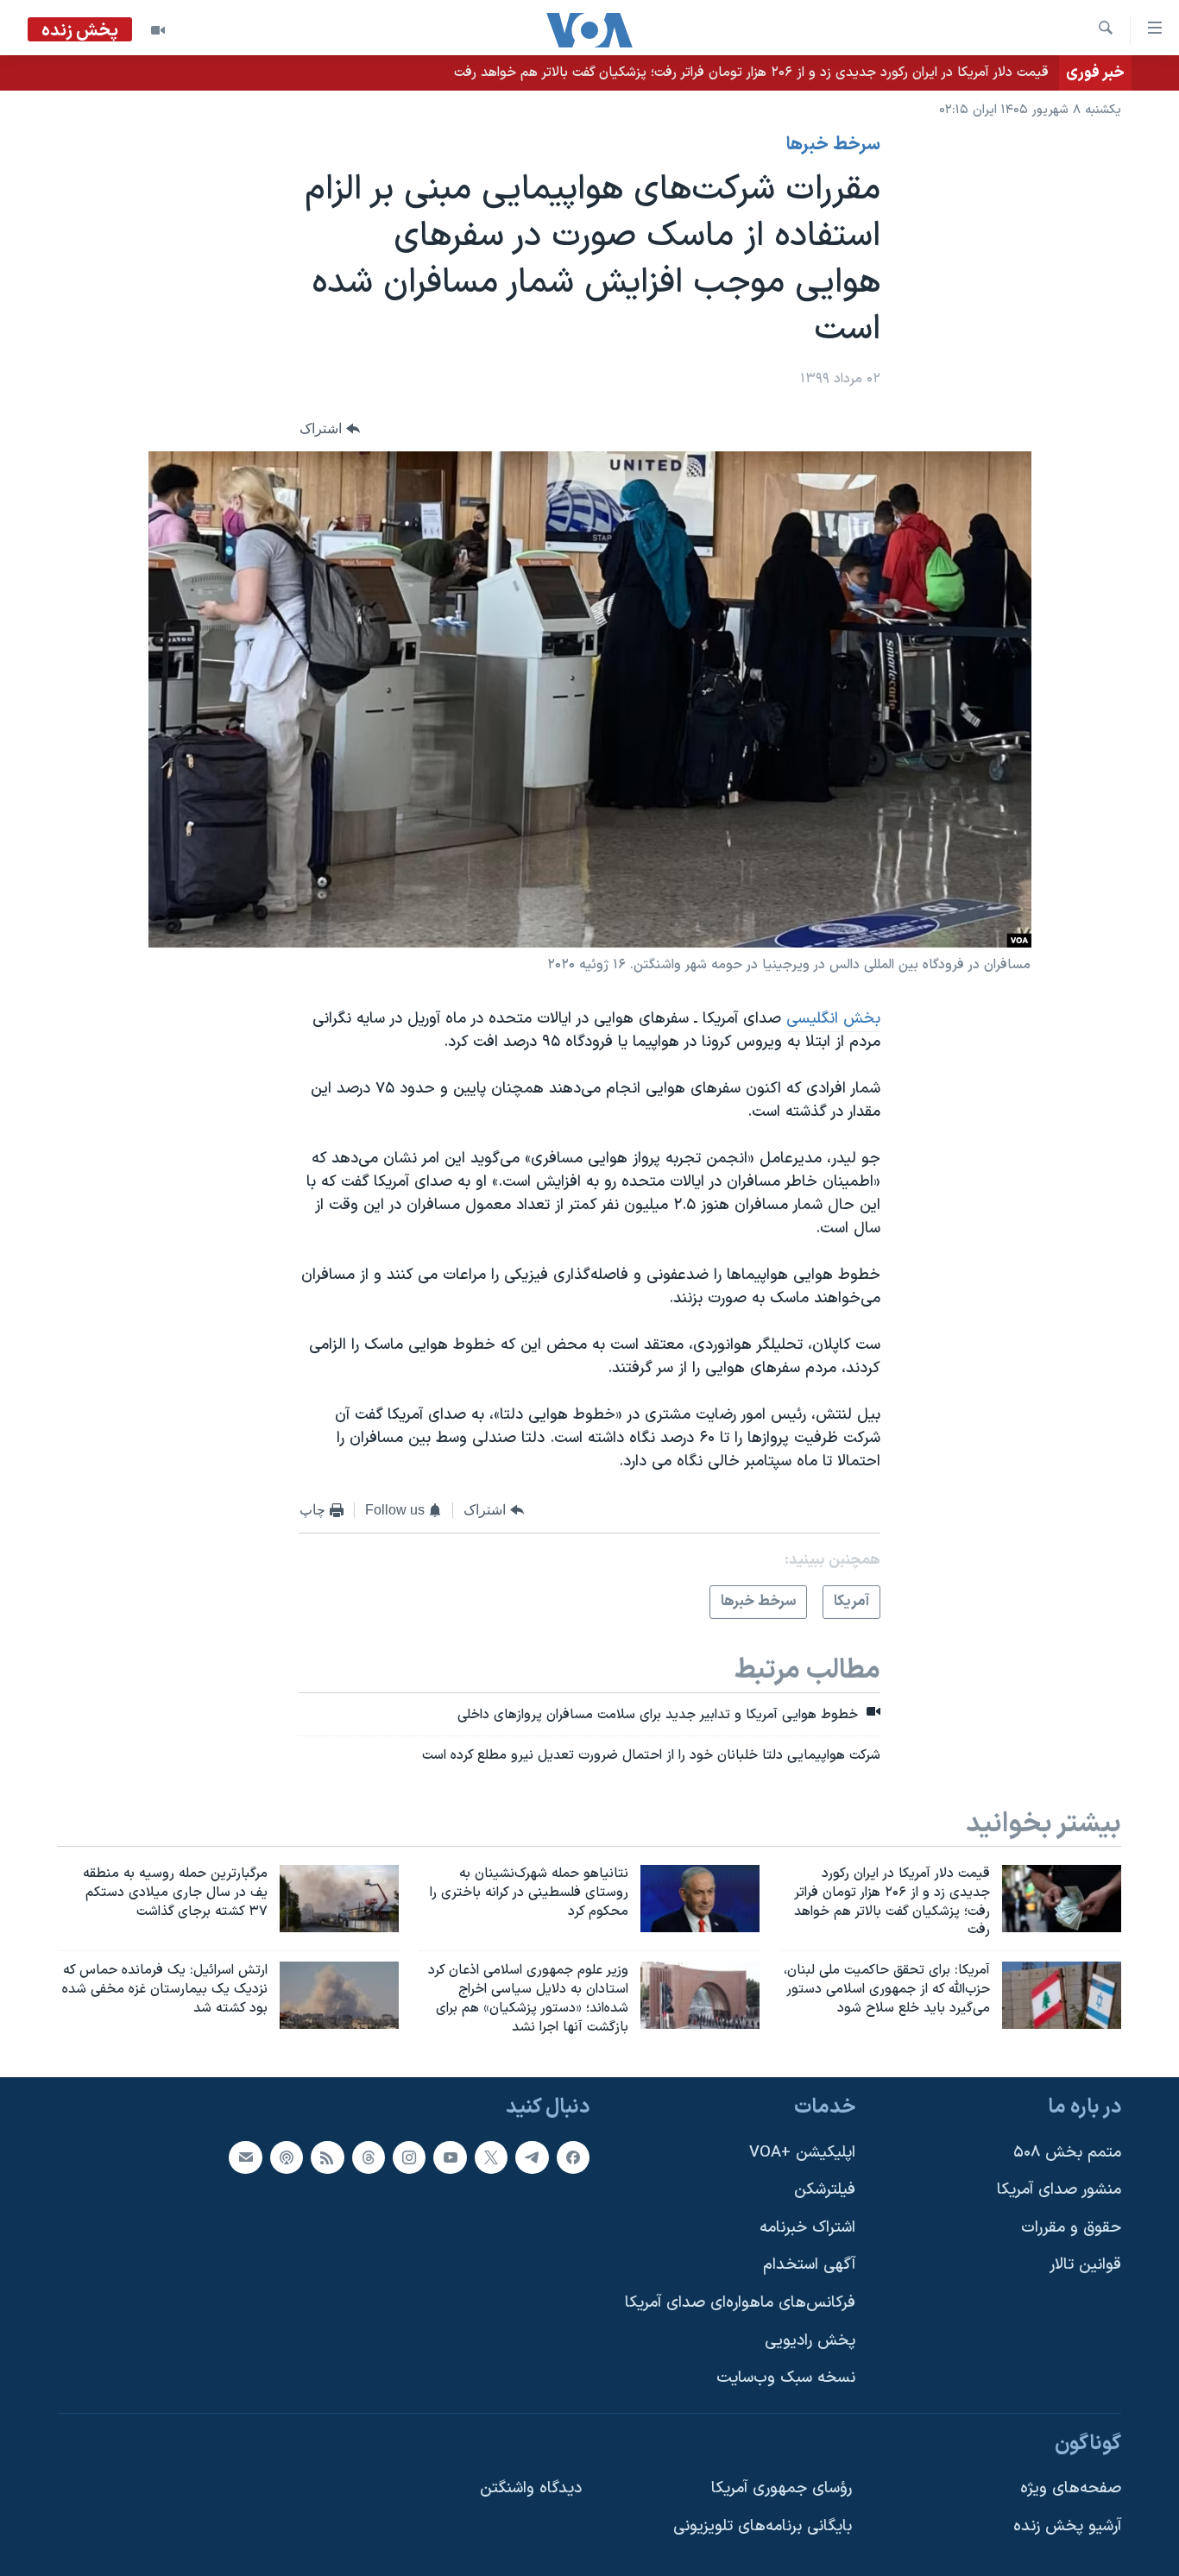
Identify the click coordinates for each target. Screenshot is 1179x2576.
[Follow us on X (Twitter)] (491, 2157)
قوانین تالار (1085, 2265)
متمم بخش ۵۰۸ (1067, 2152)
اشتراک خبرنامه (807, 2227)
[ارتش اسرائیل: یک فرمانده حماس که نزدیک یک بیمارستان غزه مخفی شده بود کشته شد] (339, 1995)
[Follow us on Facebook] (573, 2157)
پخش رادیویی (810, 2340)
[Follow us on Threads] (369, 2157)
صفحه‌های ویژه (1071, 2488)
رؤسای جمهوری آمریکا (782, 2488)
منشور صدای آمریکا (1059, 2190)
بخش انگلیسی (833, 1019)
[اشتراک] (245, 2157)
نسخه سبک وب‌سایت (786, 2378)
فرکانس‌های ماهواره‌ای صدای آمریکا (740, 2303)
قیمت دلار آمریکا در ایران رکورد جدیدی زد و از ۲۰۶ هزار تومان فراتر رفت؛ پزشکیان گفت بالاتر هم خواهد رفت (751, 72)
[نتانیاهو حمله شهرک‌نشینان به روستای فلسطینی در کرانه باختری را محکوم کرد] (700, 1899)
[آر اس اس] (327, 2157)
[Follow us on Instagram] (409, 2157)
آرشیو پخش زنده (1067, 2526)
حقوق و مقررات (1071, 2227)
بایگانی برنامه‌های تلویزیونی (763, 2526)
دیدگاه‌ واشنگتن (531, 2488)
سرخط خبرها (833, 145)
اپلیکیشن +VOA (802, 2152)
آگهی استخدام (809, 2265)
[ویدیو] (158, 30)
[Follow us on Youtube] (450, 2157)
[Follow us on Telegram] (532, 2157)
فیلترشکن (825, 2190)
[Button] (330, 429)
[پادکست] (287, 2157)
